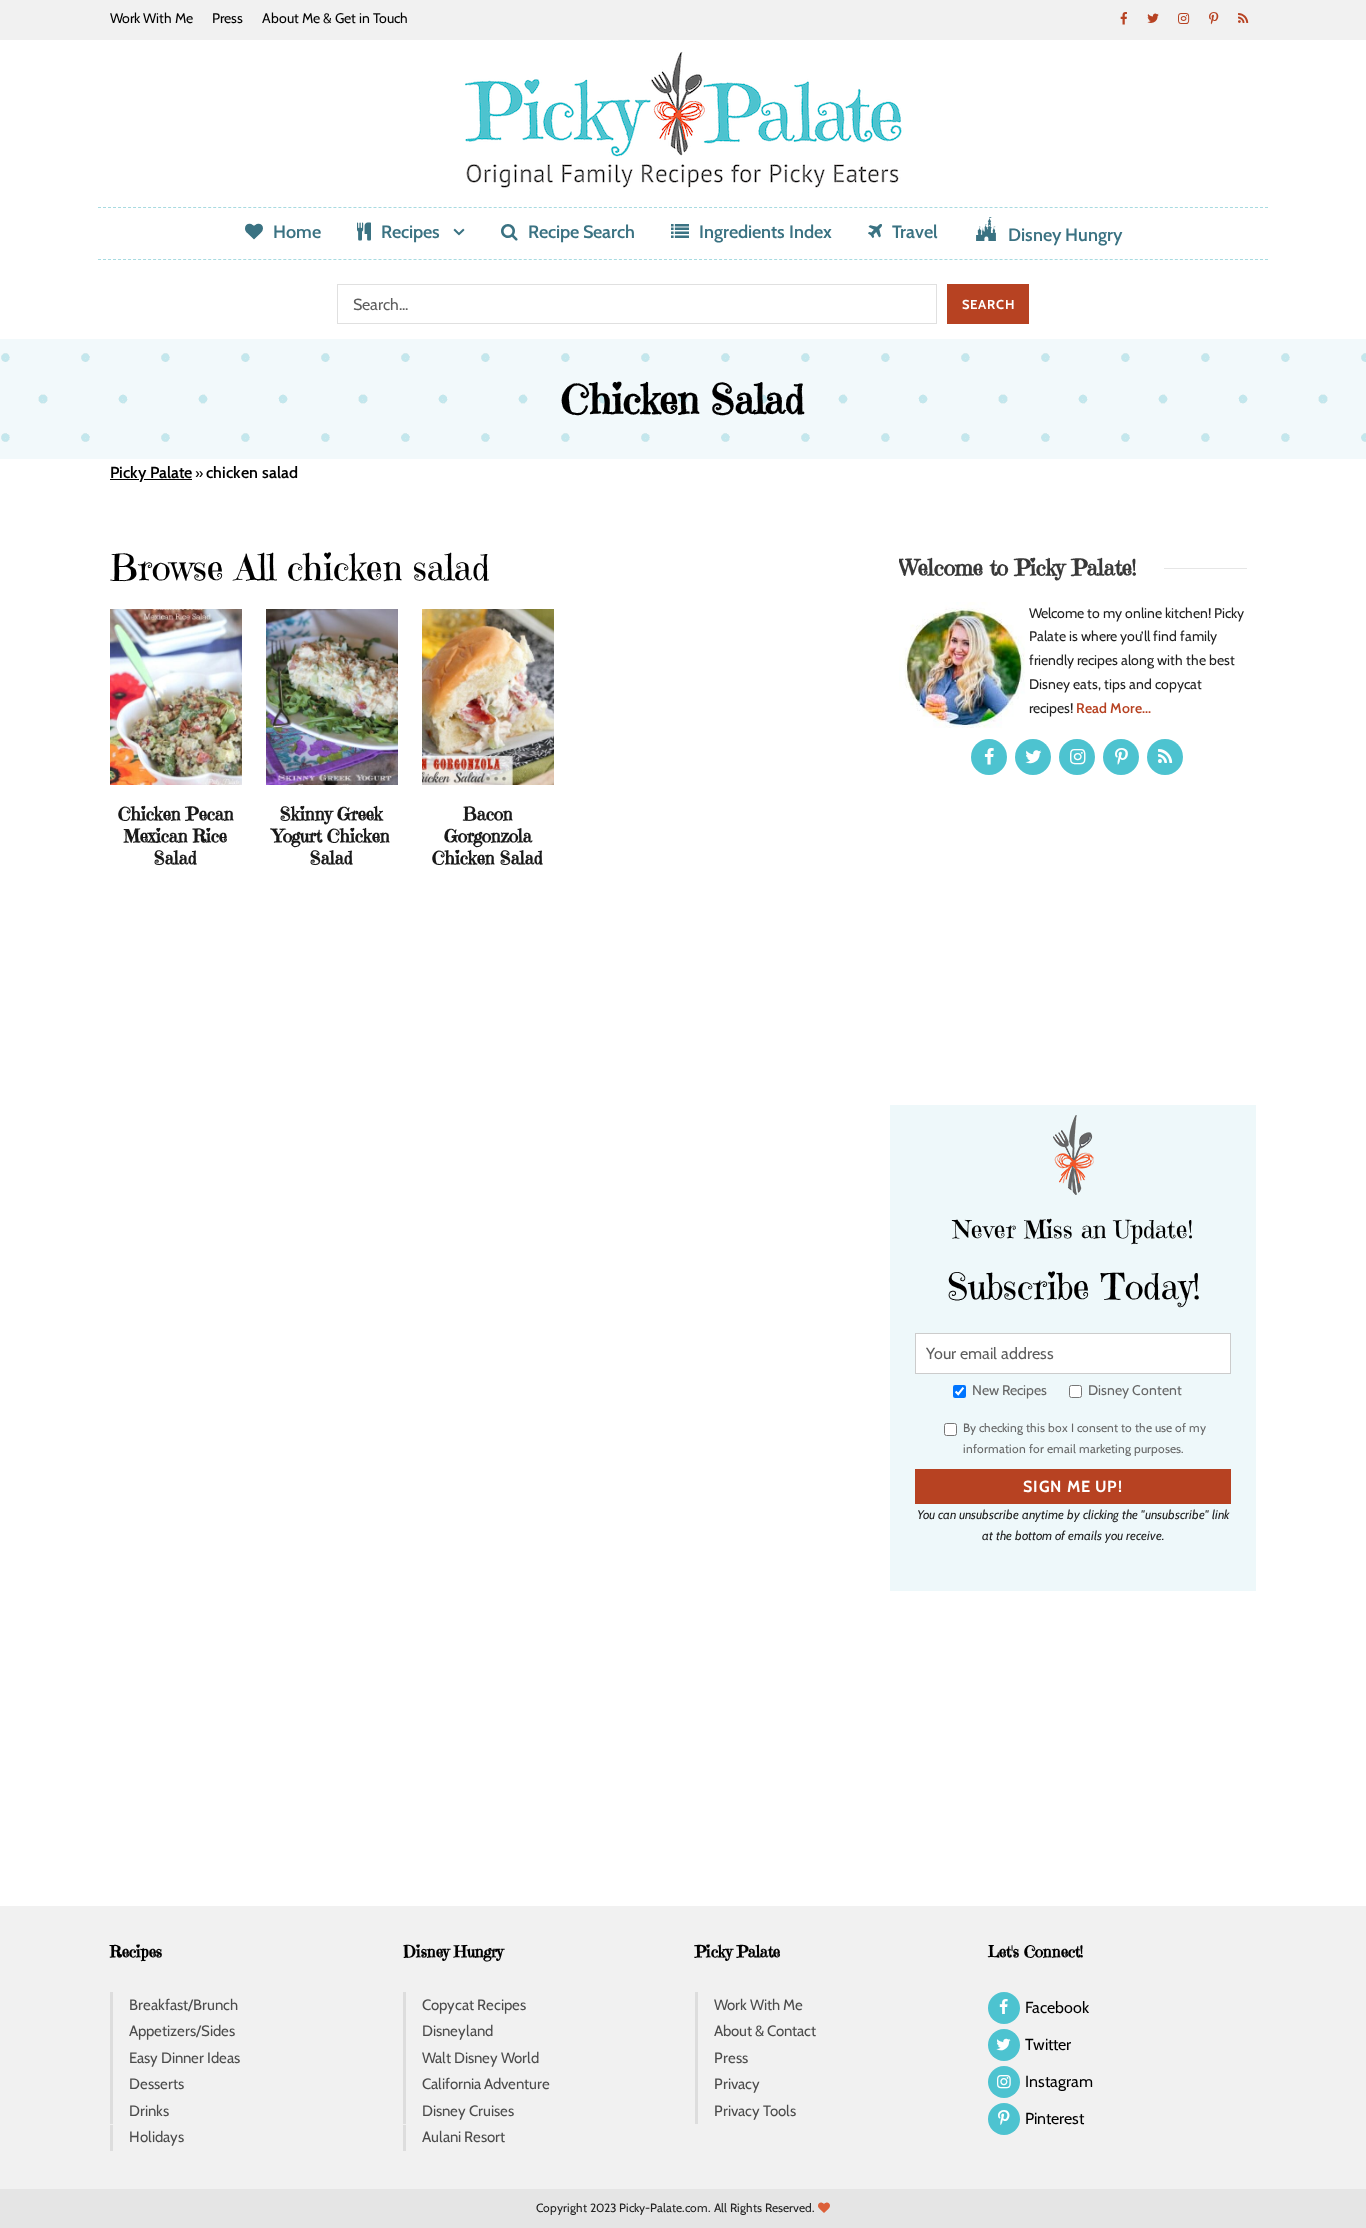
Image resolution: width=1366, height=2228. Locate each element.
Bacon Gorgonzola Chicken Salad (487, 835)
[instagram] (1183, 18)
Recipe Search (581, 232)
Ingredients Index (765, 232)
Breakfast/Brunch (183, 2005)
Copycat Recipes (474, 2005)
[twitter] (1153, 18)
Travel (915, 232)
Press (227, 18)
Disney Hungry (1065, 235)
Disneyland (457, 2031)
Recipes (410, 232)
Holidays (156, 2137)
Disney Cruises (468, 2111)
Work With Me (151, 18)
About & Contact (765, 2031)
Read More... (1113, 708)
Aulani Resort (463, 2137)
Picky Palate (151, 472)
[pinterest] (1213, 18)
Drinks (149, 2111)
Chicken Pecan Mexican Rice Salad (176, 835)
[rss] (1243, 18)
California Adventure (486, 2084)
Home (297, 232)
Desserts (156, 2084)
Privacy (737, 2084)
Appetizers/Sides (182, 2031)
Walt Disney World (480, 2058)
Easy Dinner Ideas (184, 2058)
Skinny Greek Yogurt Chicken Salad (331, 835)
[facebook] (1123, 18)
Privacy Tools (755, 2111)
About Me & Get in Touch (335, 18)
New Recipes (1008, 1390)
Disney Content (1133, 1390)
